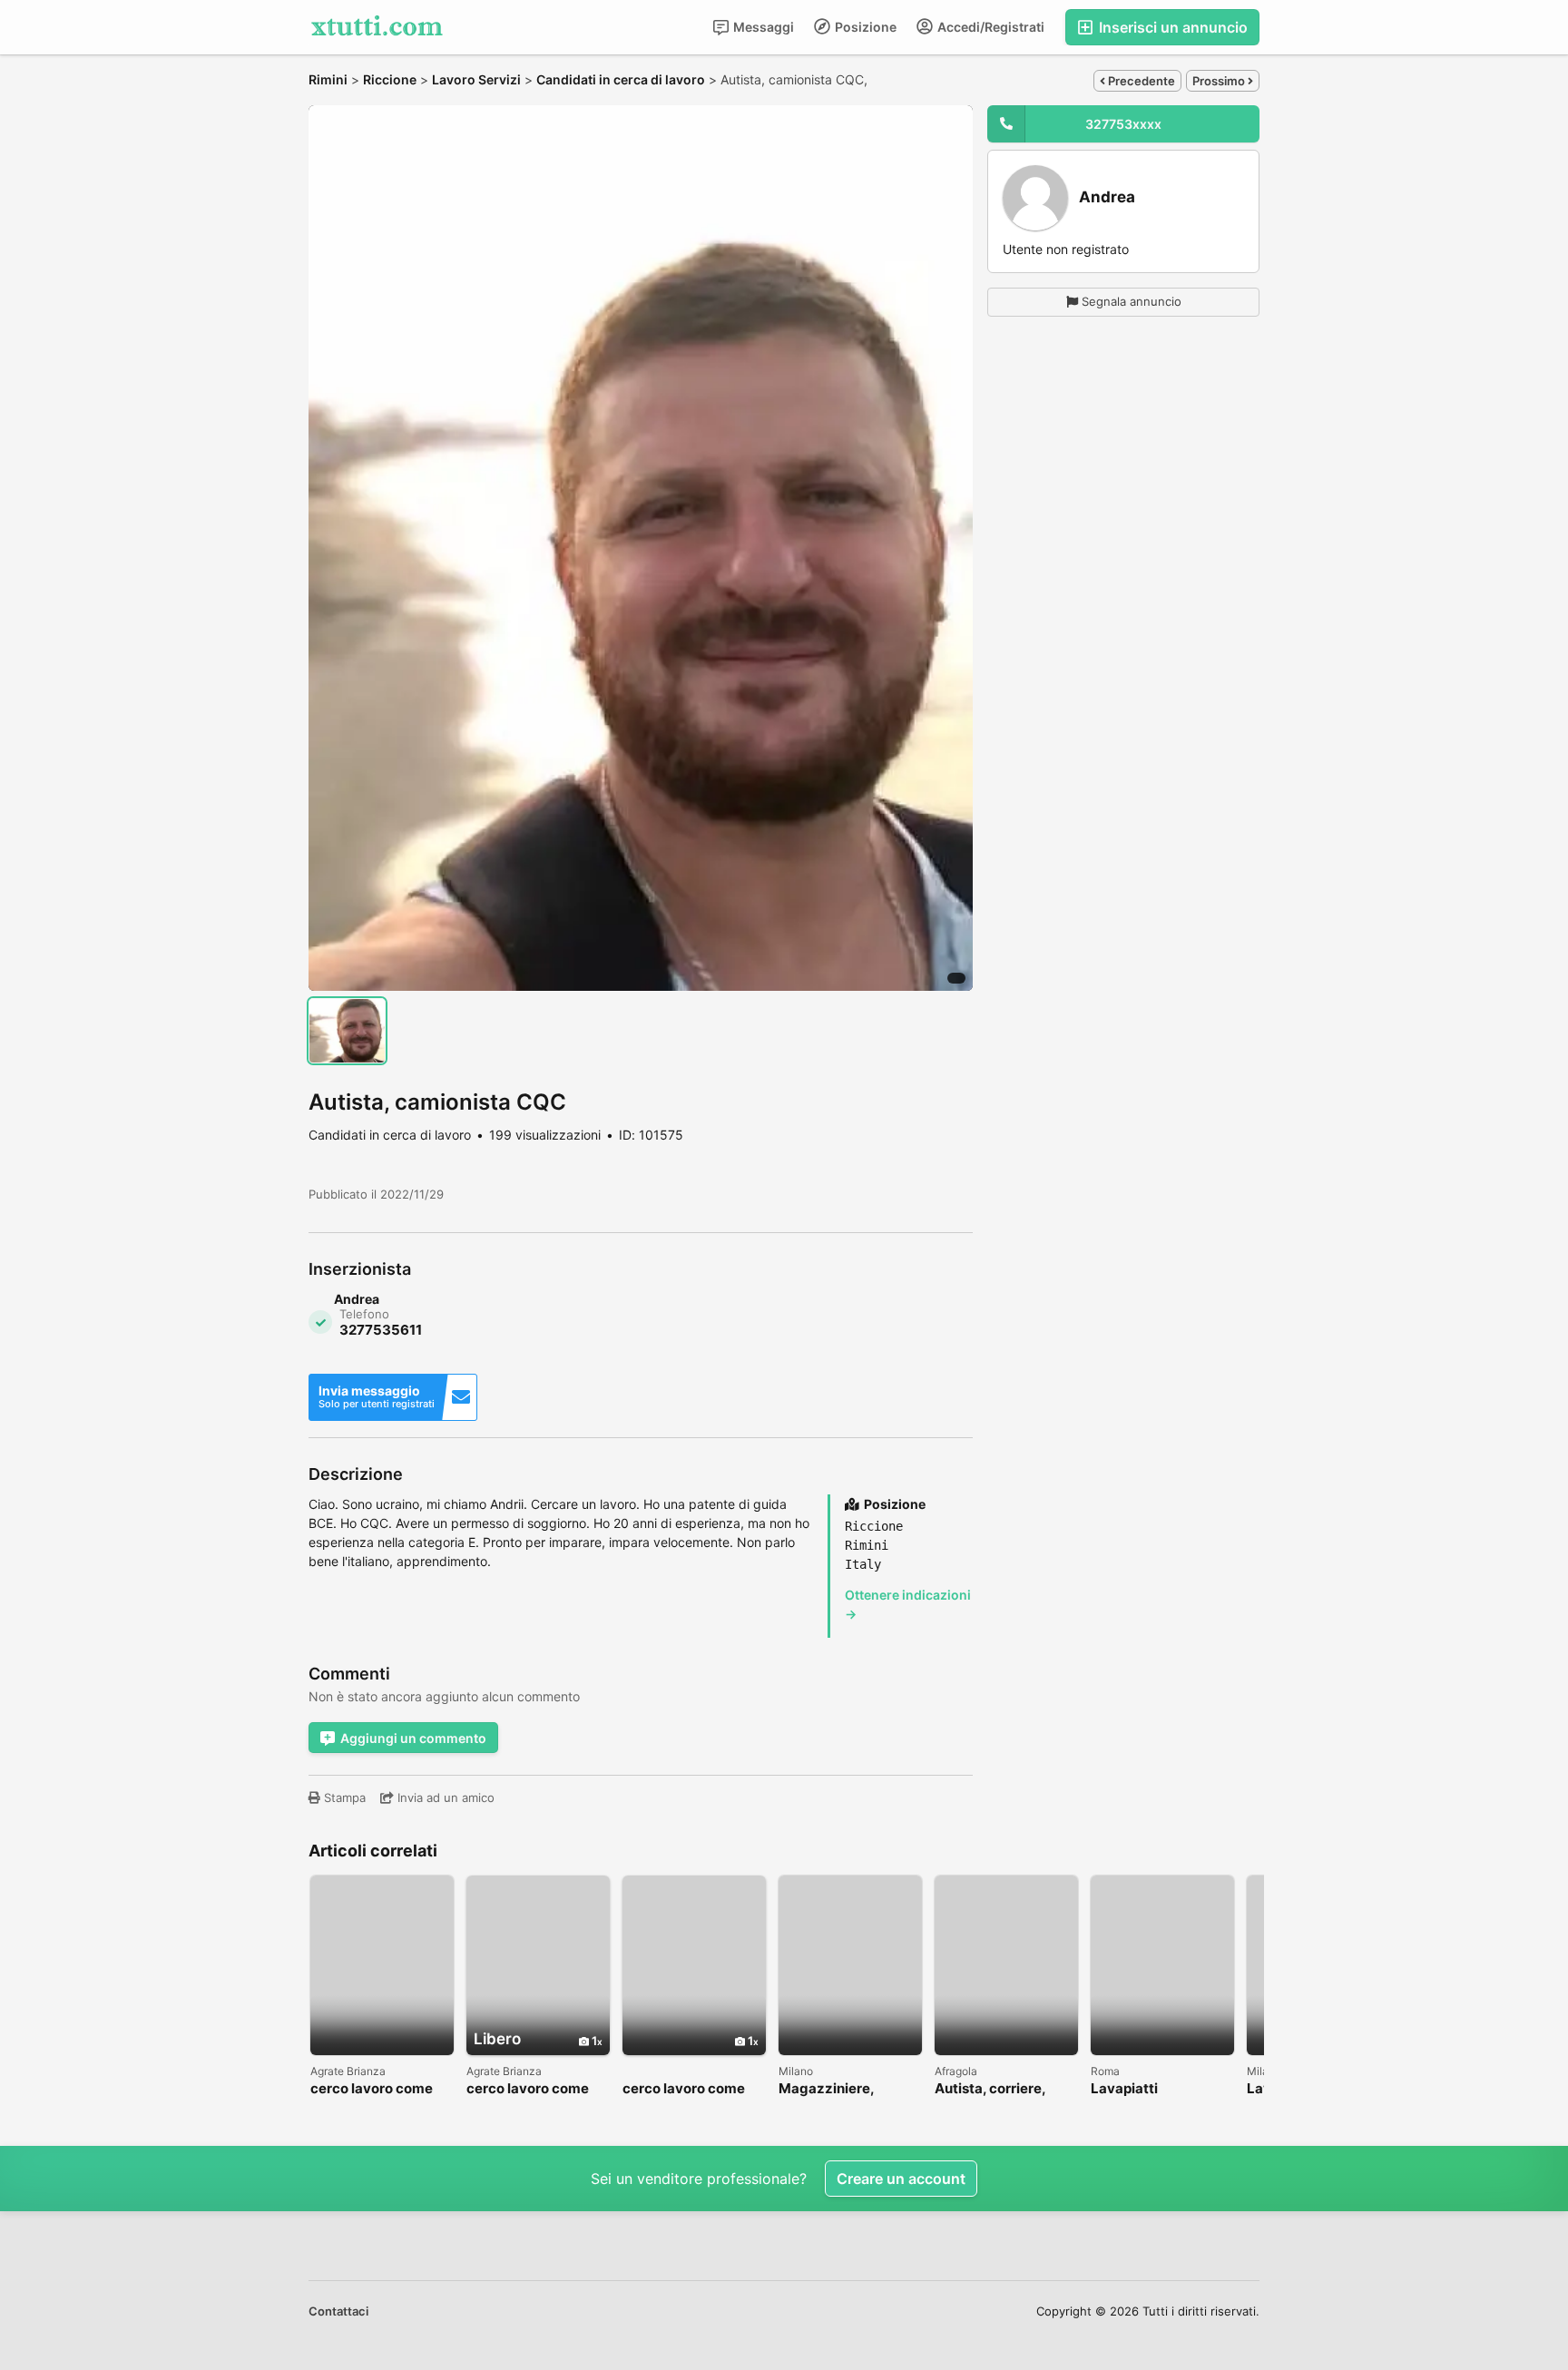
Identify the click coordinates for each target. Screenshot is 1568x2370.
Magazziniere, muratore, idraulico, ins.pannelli (843, 2089)
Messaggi (762, 27)
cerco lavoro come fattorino (372, 2089)
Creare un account (901, 2179)
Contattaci (338, 2311)
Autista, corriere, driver (990, 2089)
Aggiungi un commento (413, 1738)
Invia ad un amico (444, 1797)
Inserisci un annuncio (1171, 27)
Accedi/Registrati (990, 27)
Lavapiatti (1124, 2089)
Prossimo (1220, 81)
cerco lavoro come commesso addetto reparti (531, 2089)
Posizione (864, 27)
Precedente (1140, 81)
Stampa (343, 1797)
